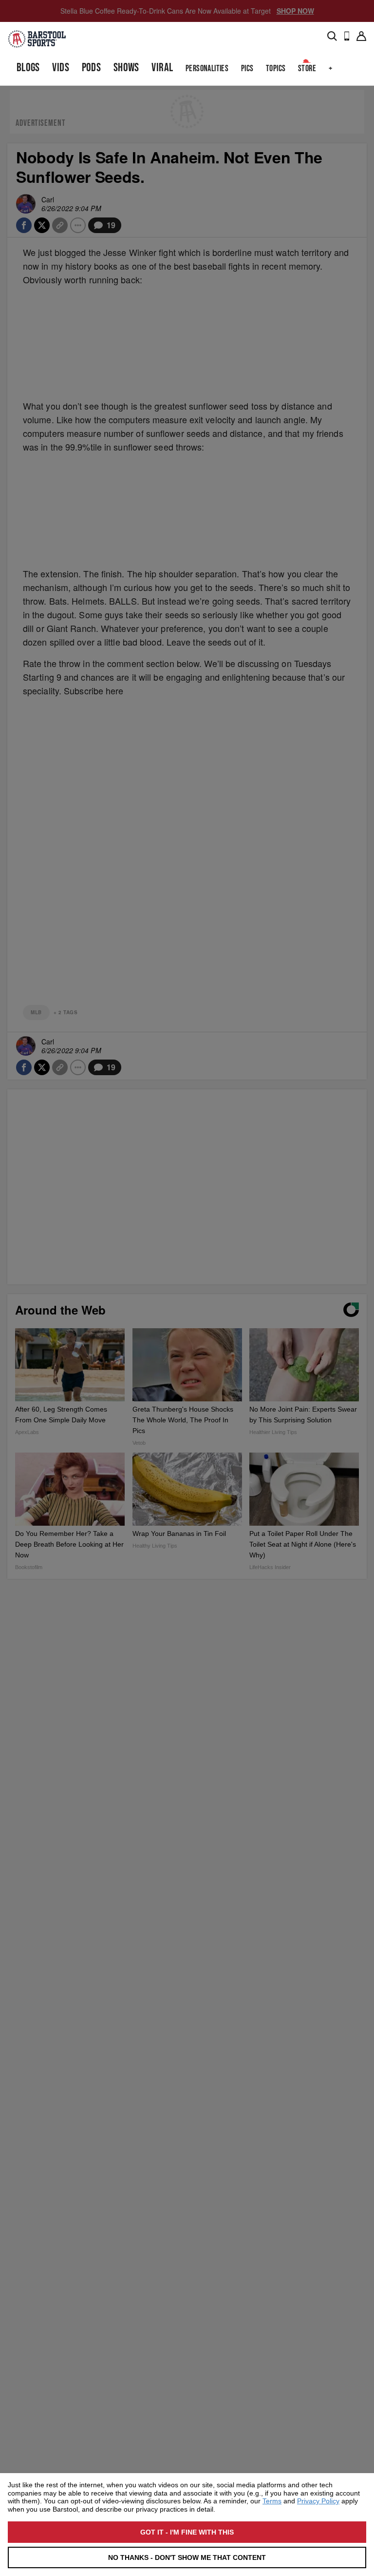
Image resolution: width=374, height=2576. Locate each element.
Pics (247, 69)
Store (307, 69)
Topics (276, 69)
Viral (162, 68)
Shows (126, 68)
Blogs (28, 68)
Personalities (207, 69)
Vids (61, 68)
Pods (92, 68)
